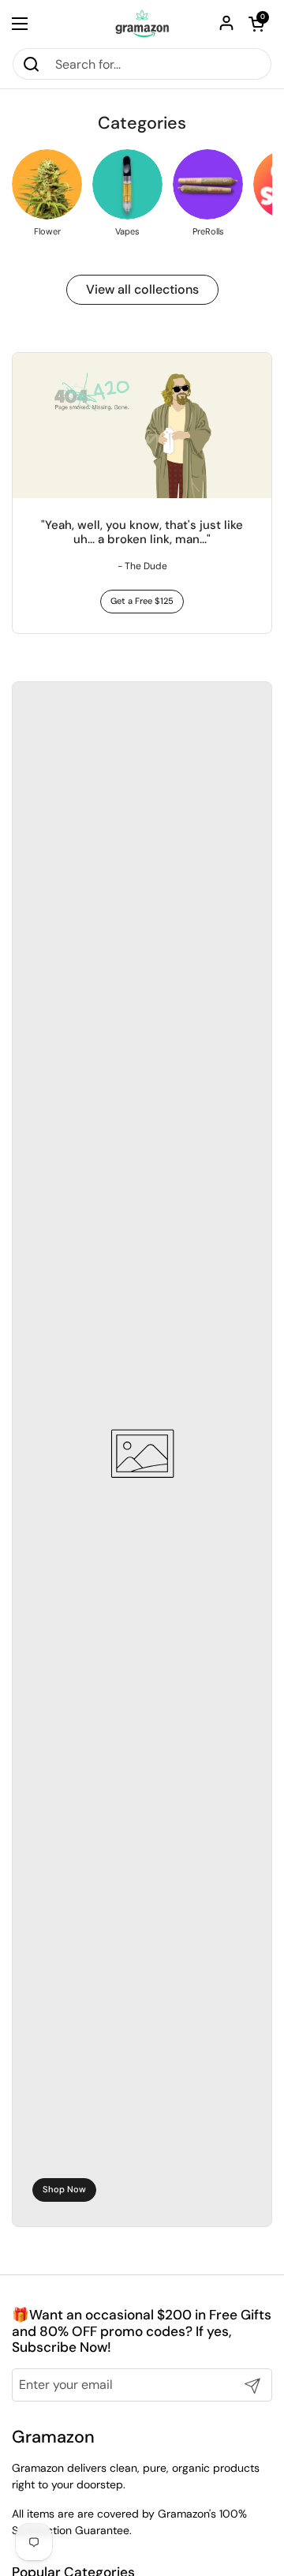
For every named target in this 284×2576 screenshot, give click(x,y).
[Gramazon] (142, 24)
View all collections (142, 289)
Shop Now (64, 2189)
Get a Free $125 (142, 601)
